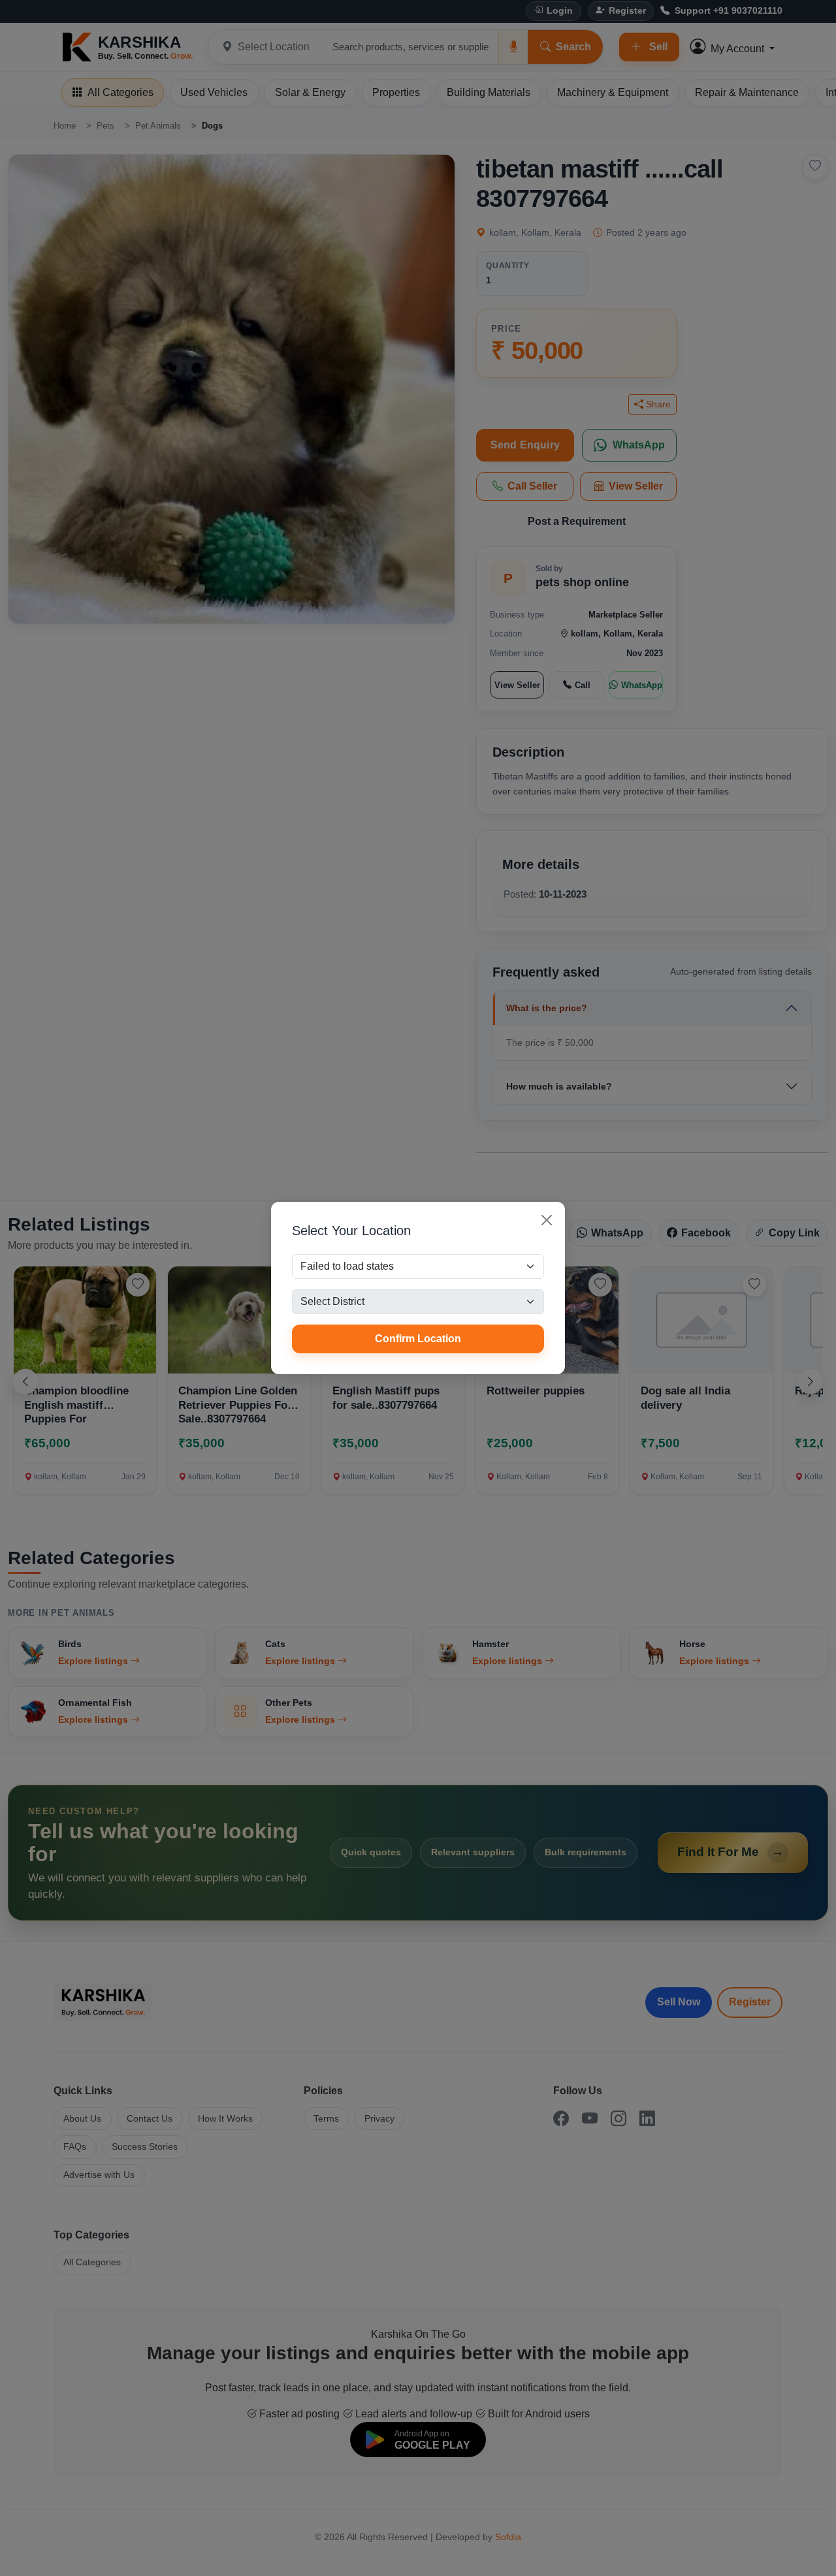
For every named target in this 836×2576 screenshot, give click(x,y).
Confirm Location (418, 1339)
